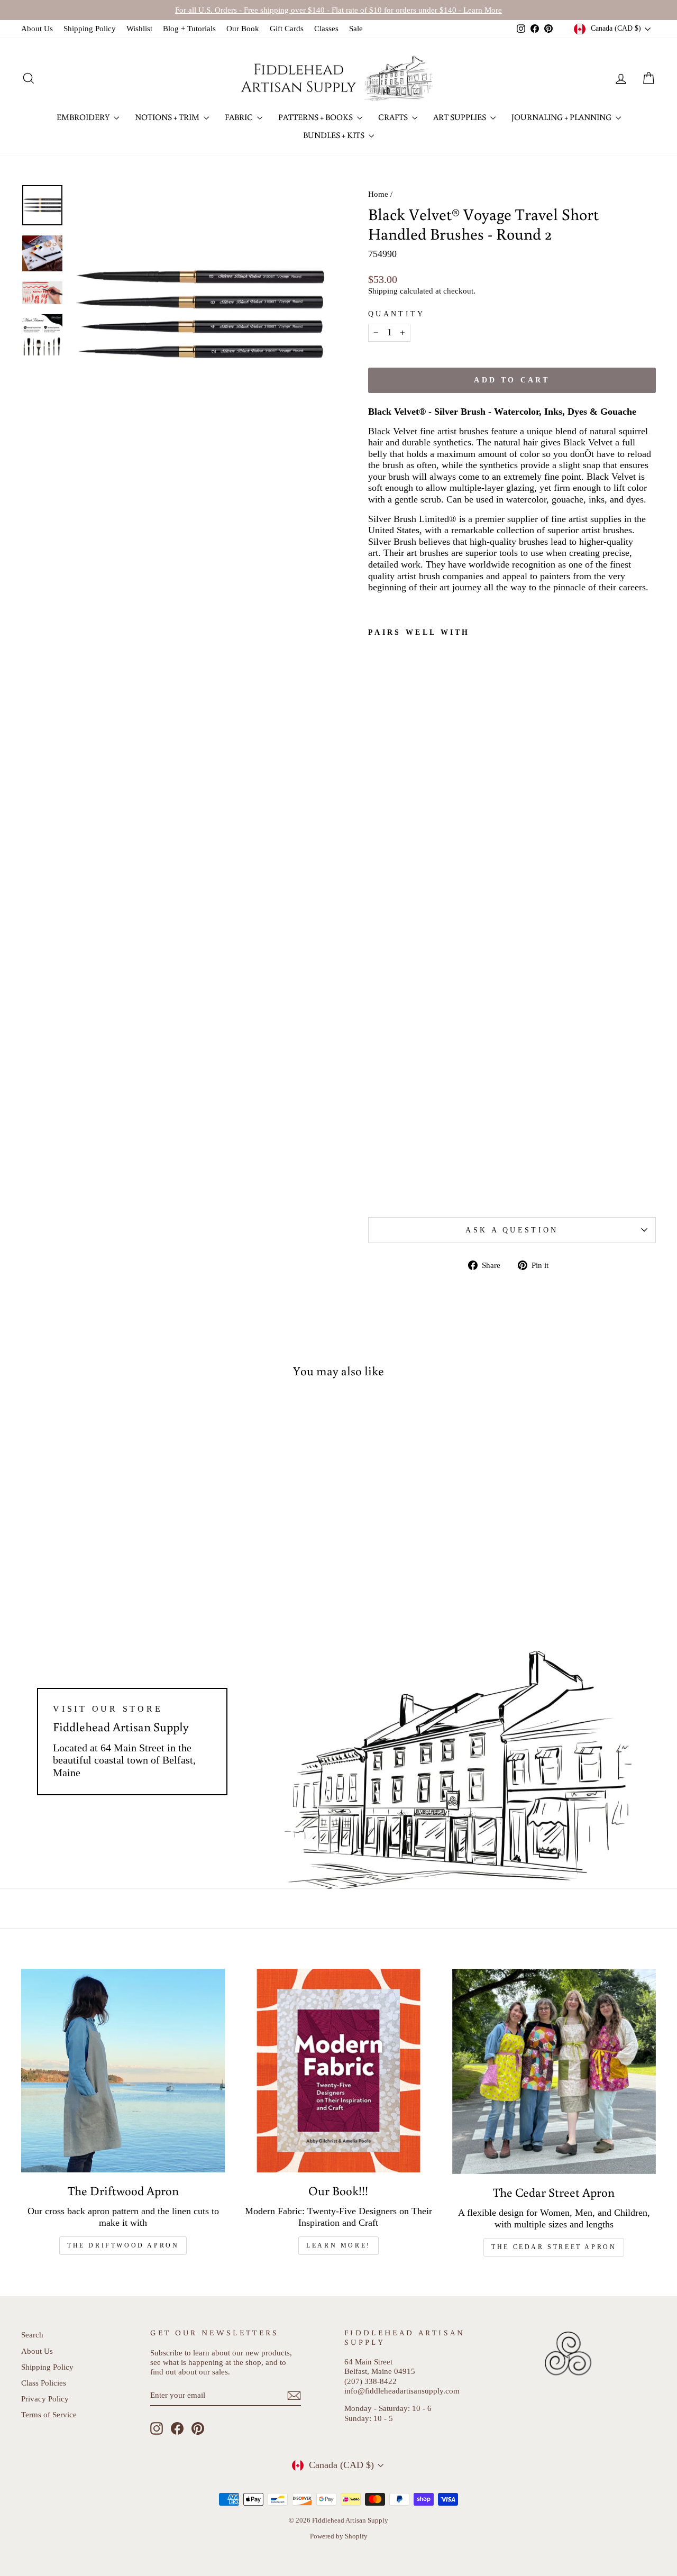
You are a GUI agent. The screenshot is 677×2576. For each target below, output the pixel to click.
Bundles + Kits (335, 135)
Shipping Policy (90, 28)
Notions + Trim (168, 117)
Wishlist (139, 28)
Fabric (240, 117)
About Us (37, 28)
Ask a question (512, 1230)
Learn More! (338, 2245)
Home (378, 194)
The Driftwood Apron (123, 2245)
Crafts (394, 117)
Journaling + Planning (562, 117)
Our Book (243, 28)
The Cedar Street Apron (554, 2247)
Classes (326, 28)
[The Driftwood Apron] (123, 2071)
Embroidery (84, 117)
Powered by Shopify (339, 2536)
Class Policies (44, 2383)
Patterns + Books (316, 117)
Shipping (383, 291)
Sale (356, 28)
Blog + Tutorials (189, 28)
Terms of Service (49, 2414)
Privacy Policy (45, 2399)
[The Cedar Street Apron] (554, 2072)
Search (32, 2335)
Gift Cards (287, 28)
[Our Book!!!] (338, 2071)
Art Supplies (460, 117)
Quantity (397, 314)
